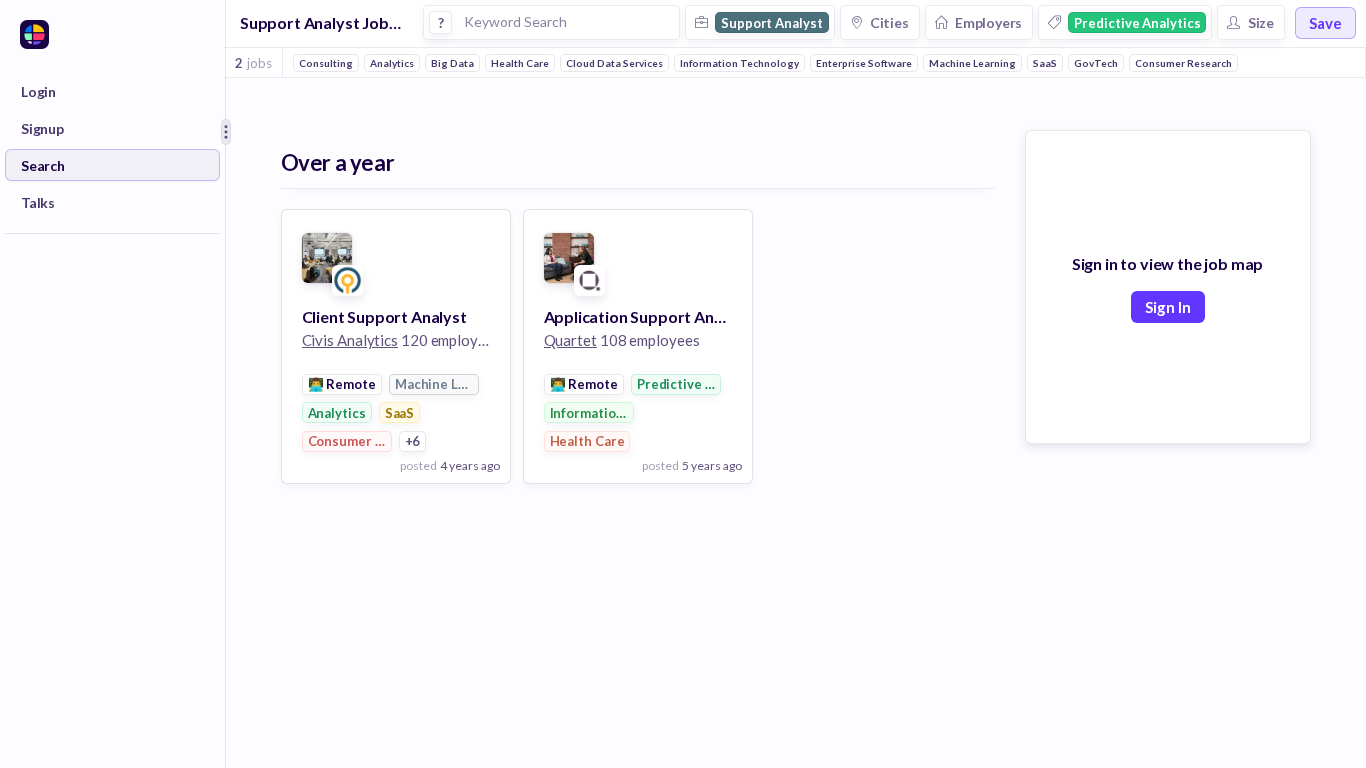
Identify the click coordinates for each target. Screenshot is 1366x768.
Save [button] (1325, 23)
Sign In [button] (1168, 307)
